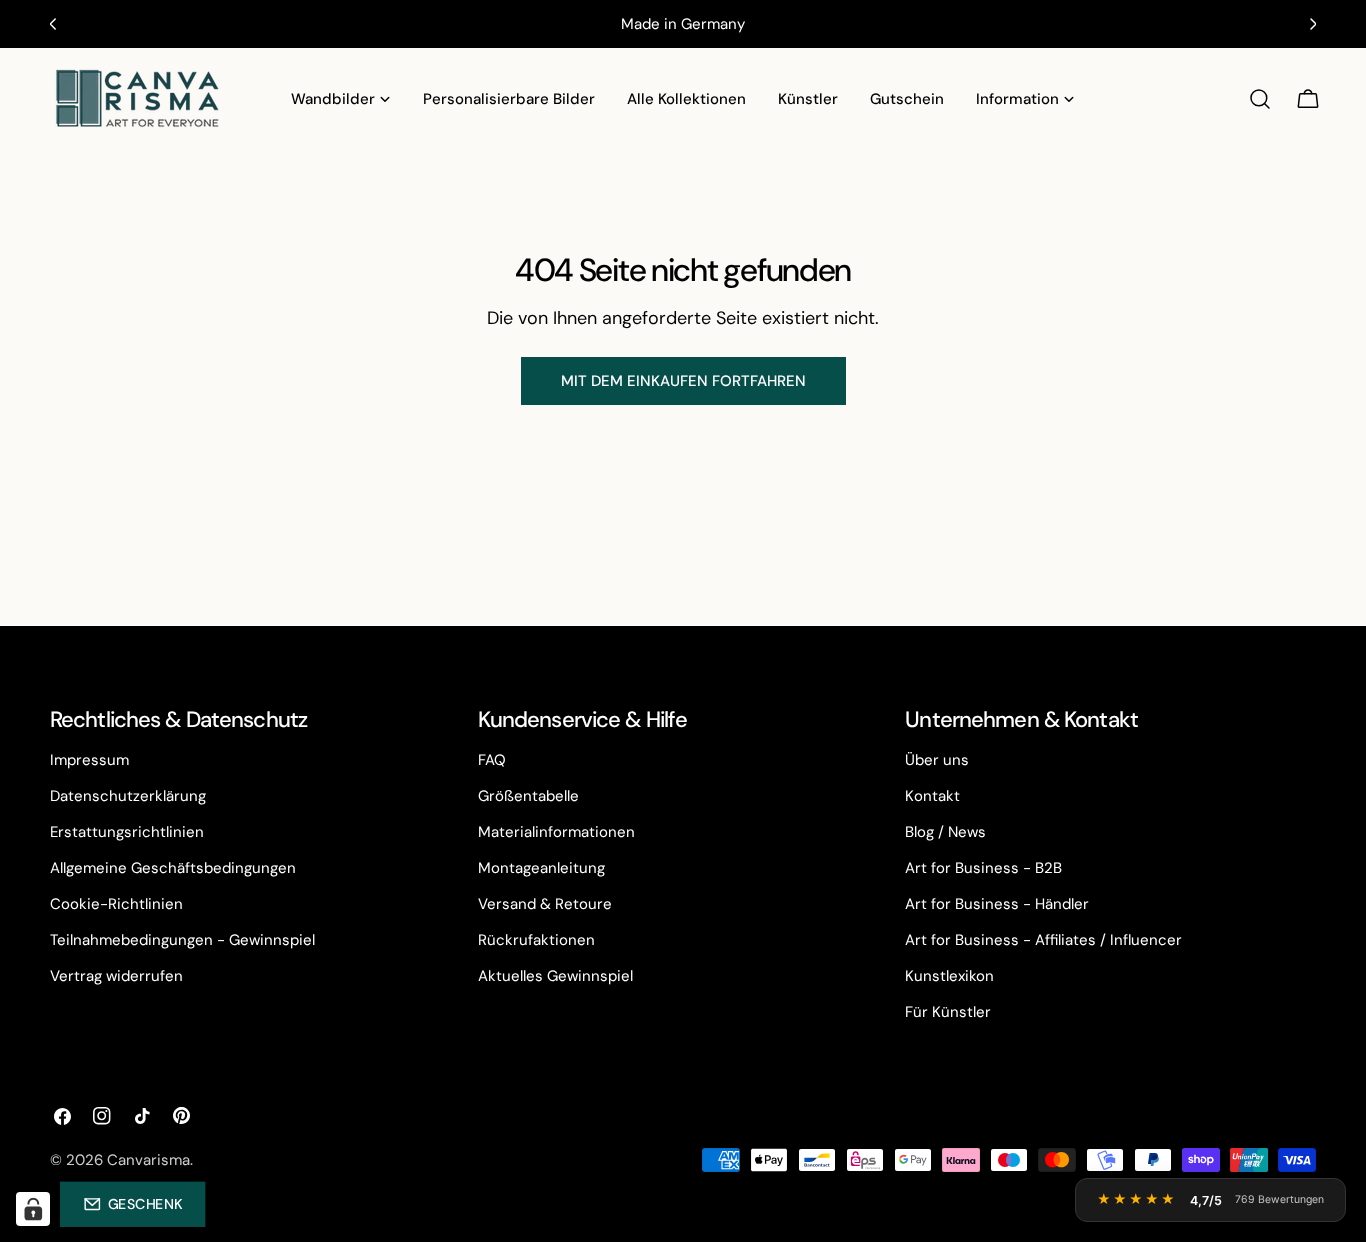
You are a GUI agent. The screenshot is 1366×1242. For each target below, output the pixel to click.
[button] (132, 1204)
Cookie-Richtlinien (116, 904)
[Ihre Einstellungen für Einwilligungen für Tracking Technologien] (33, 1209)
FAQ (492, 760)
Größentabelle (528, 796)
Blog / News (945, 832)
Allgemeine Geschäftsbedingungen (173, 868)
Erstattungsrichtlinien (127, 832)
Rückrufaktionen (536, 940)
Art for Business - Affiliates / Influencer (1043, 940)
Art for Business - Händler (997, 904)
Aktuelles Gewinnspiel (555, 976)
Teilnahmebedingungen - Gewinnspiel (182, 940)
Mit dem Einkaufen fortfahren (683, 381)
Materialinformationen (556, 832)
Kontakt (932, 796)
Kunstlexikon (949, 976)
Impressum (89, 760)
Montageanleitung (541, 868)
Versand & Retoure (545, 904)
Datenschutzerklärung (128, 796)
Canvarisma (148, 1160)
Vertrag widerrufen (116, 976)
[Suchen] (1260, 99)
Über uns (937, 760)
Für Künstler (948, 1012)
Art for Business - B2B (983, 868)
